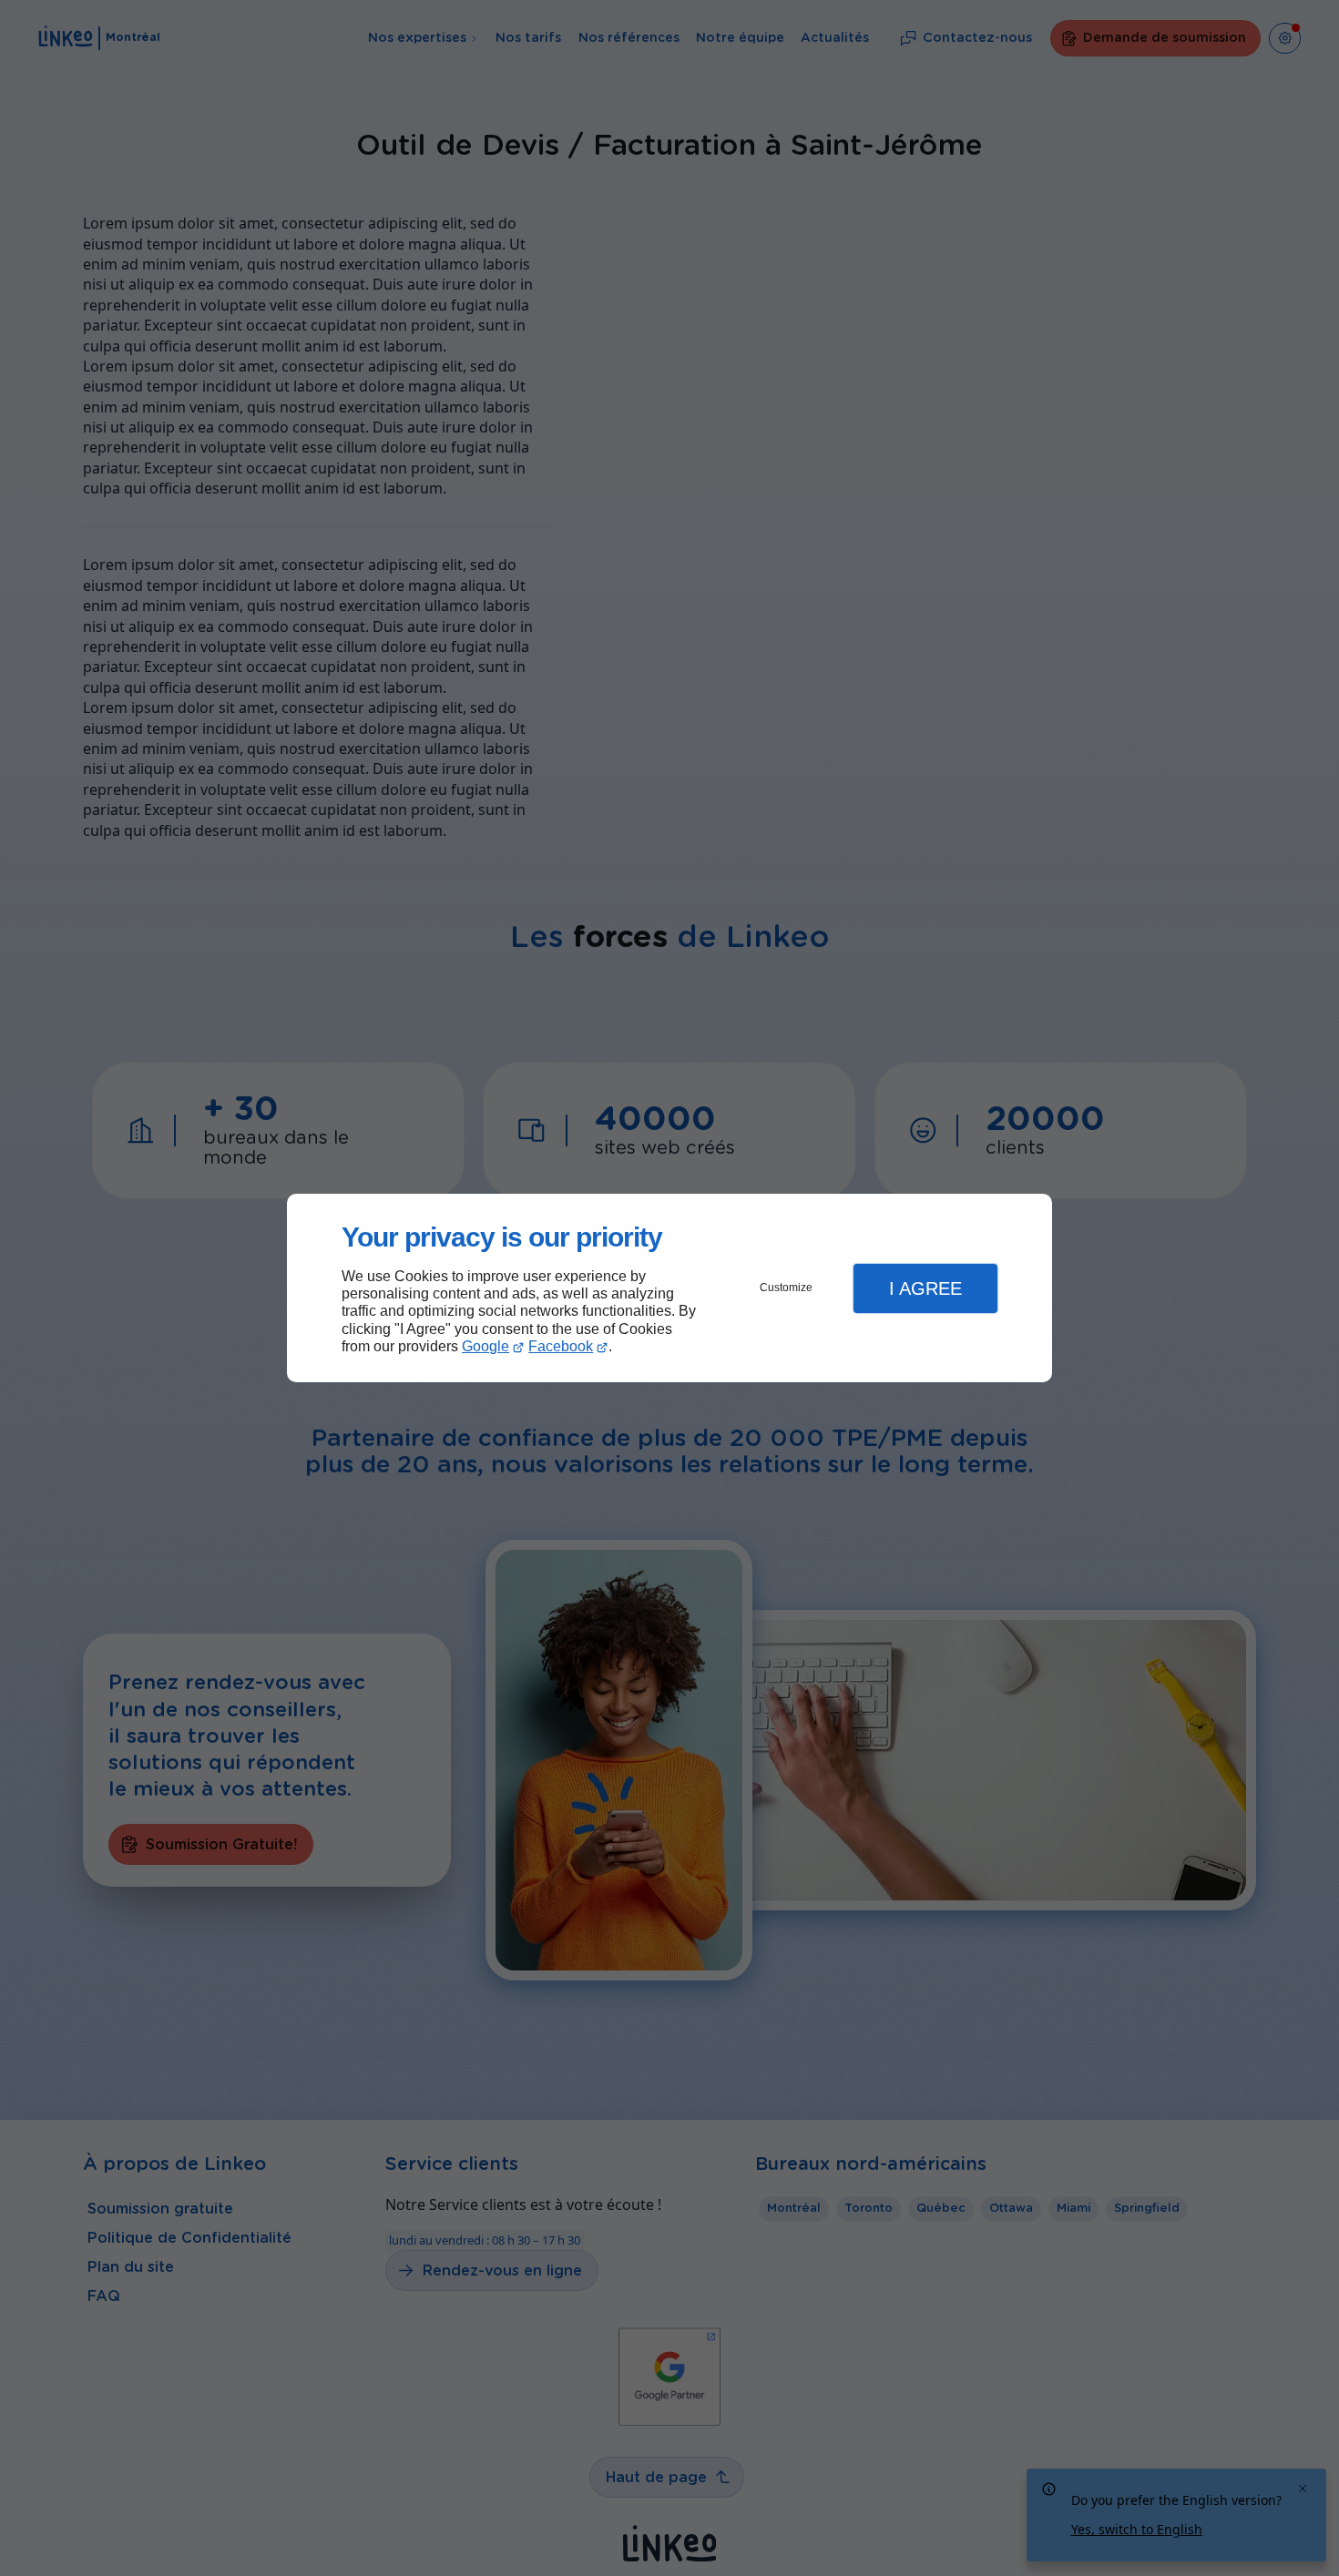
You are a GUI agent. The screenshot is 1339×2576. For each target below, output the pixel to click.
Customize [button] (786, 1288)
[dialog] (669, 1288)
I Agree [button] (925, 1288)
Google (486, 1346)
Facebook (561, 1346)
